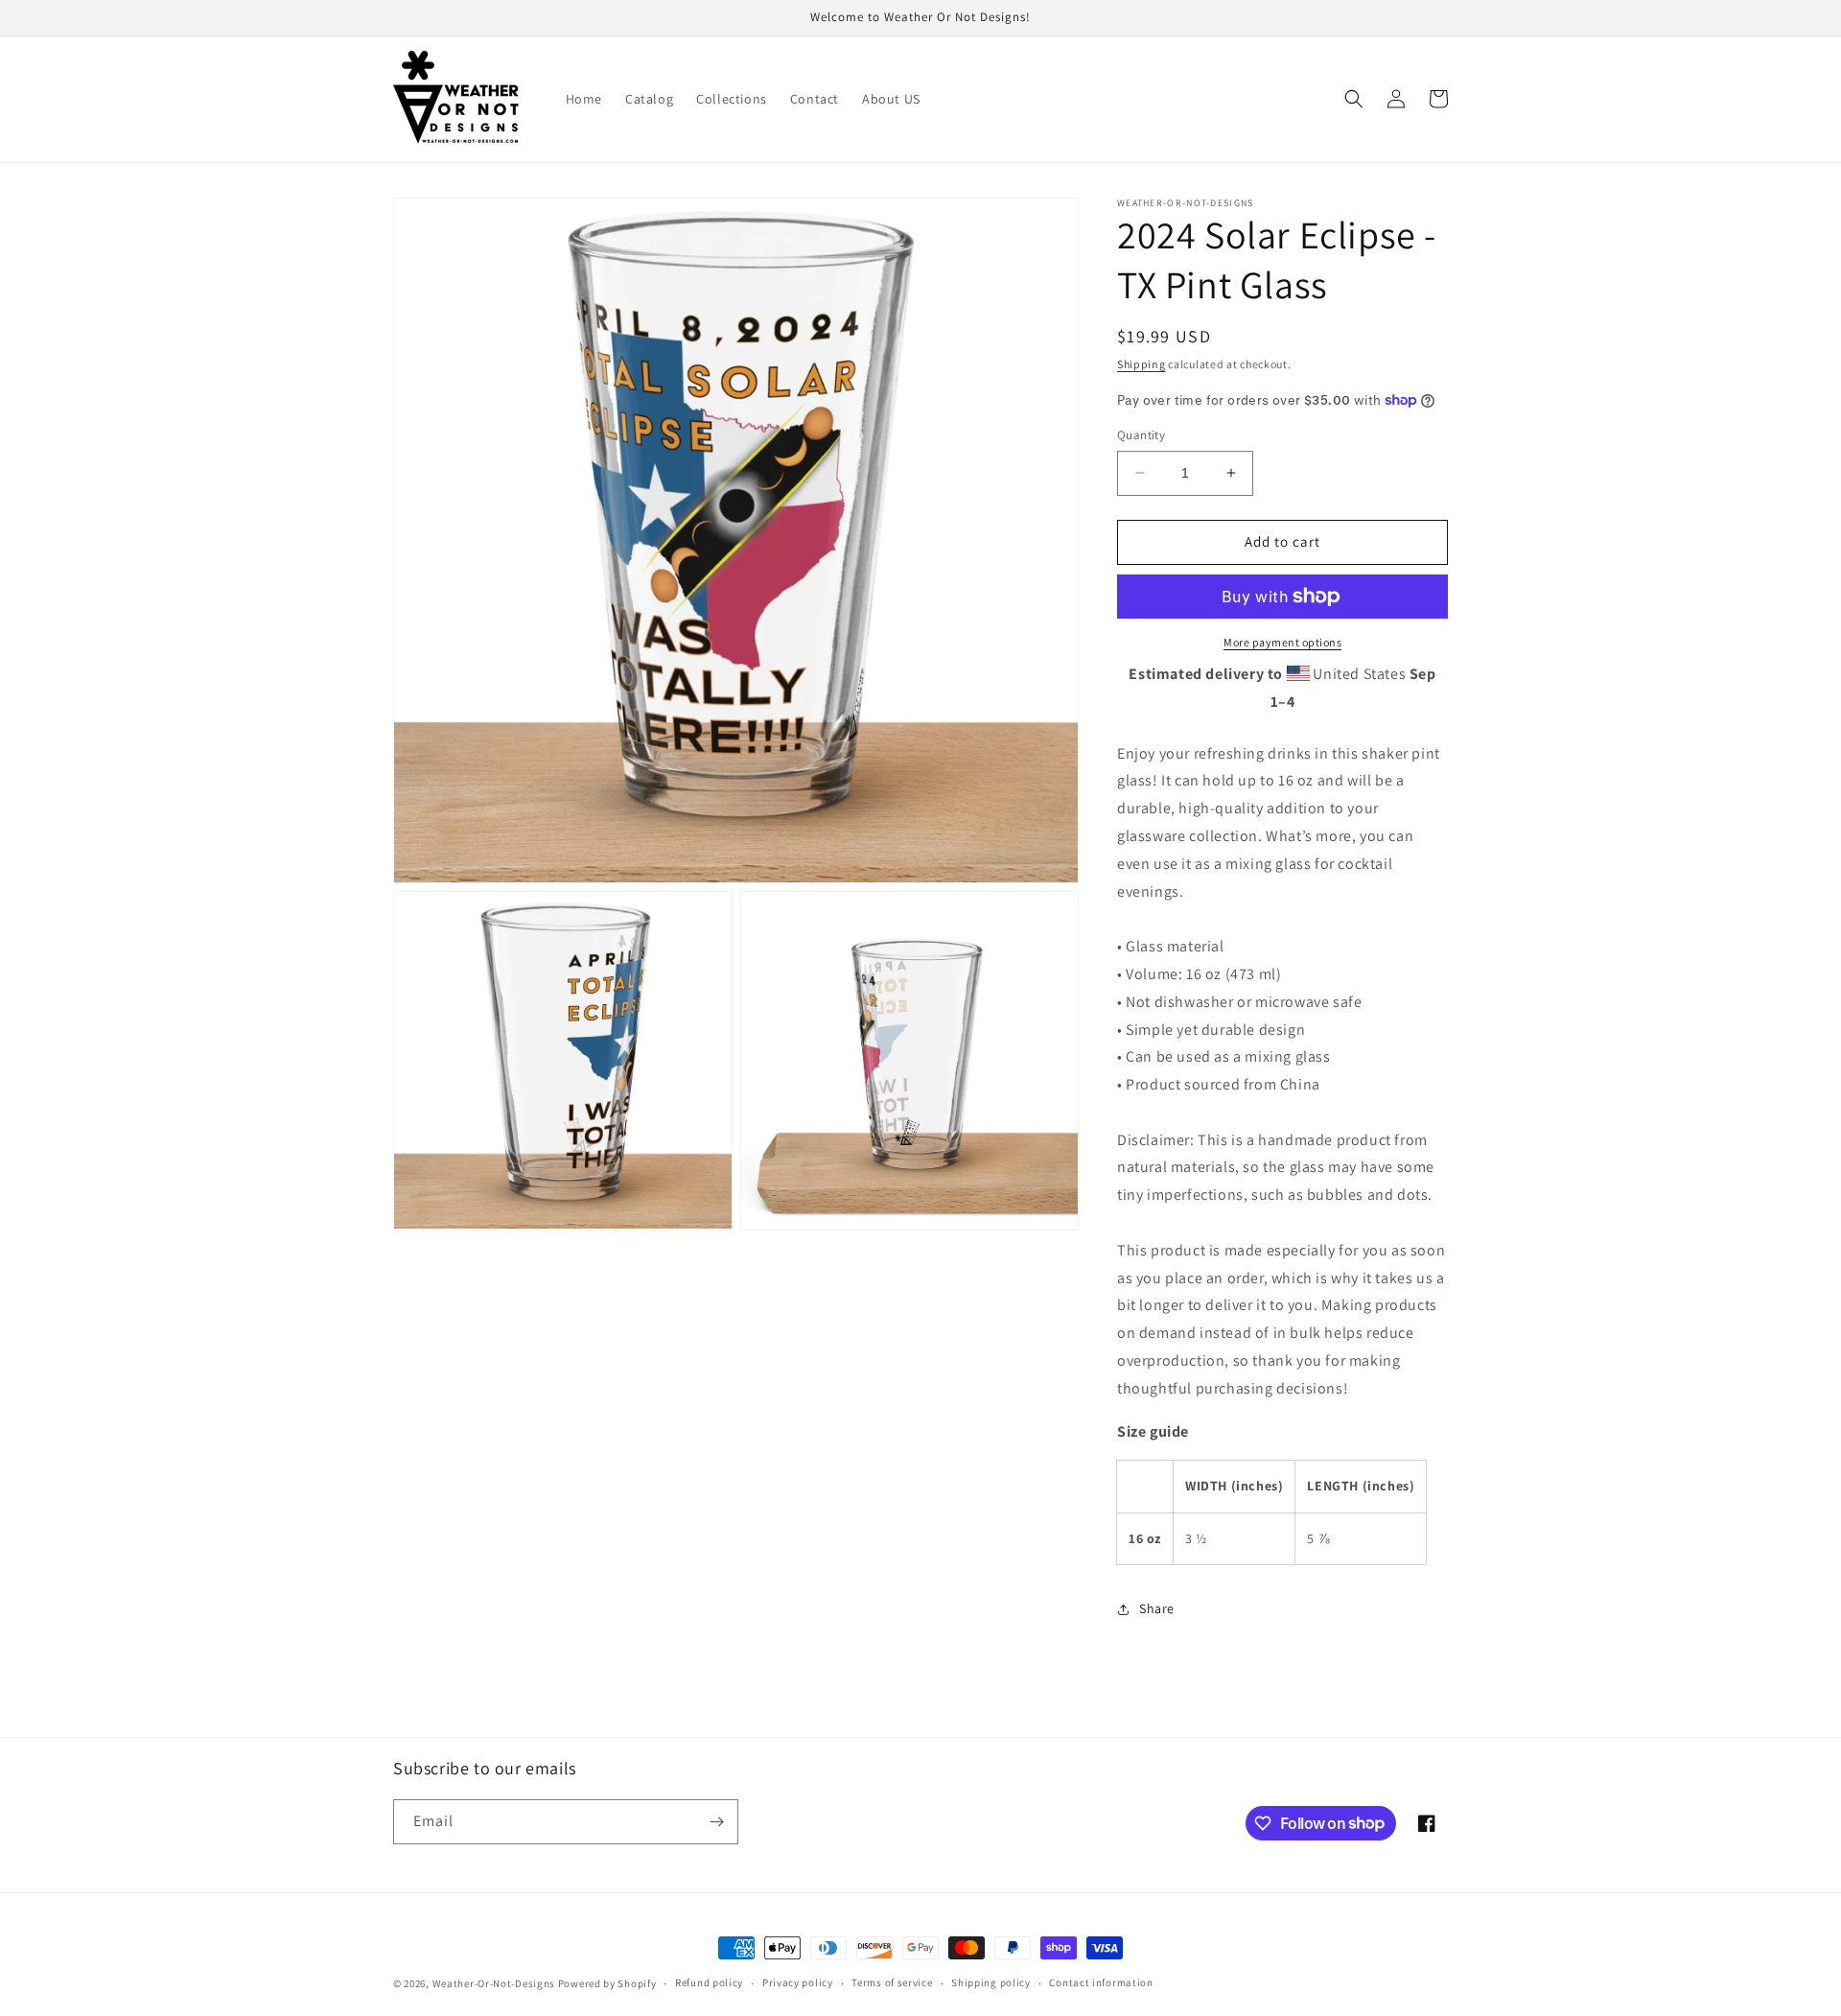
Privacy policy (798, 1982)
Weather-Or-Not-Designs (494, 1983)
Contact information (1101, 1982)
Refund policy (709, 1982)
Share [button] (1157, 1608)
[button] (1354, 99)
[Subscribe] (716, 1822)
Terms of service (892, 1982)
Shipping (1142, 364)
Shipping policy (991, 1982)
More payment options (1282, 642)
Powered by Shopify (607, 1983)
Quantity (1141, 435)
